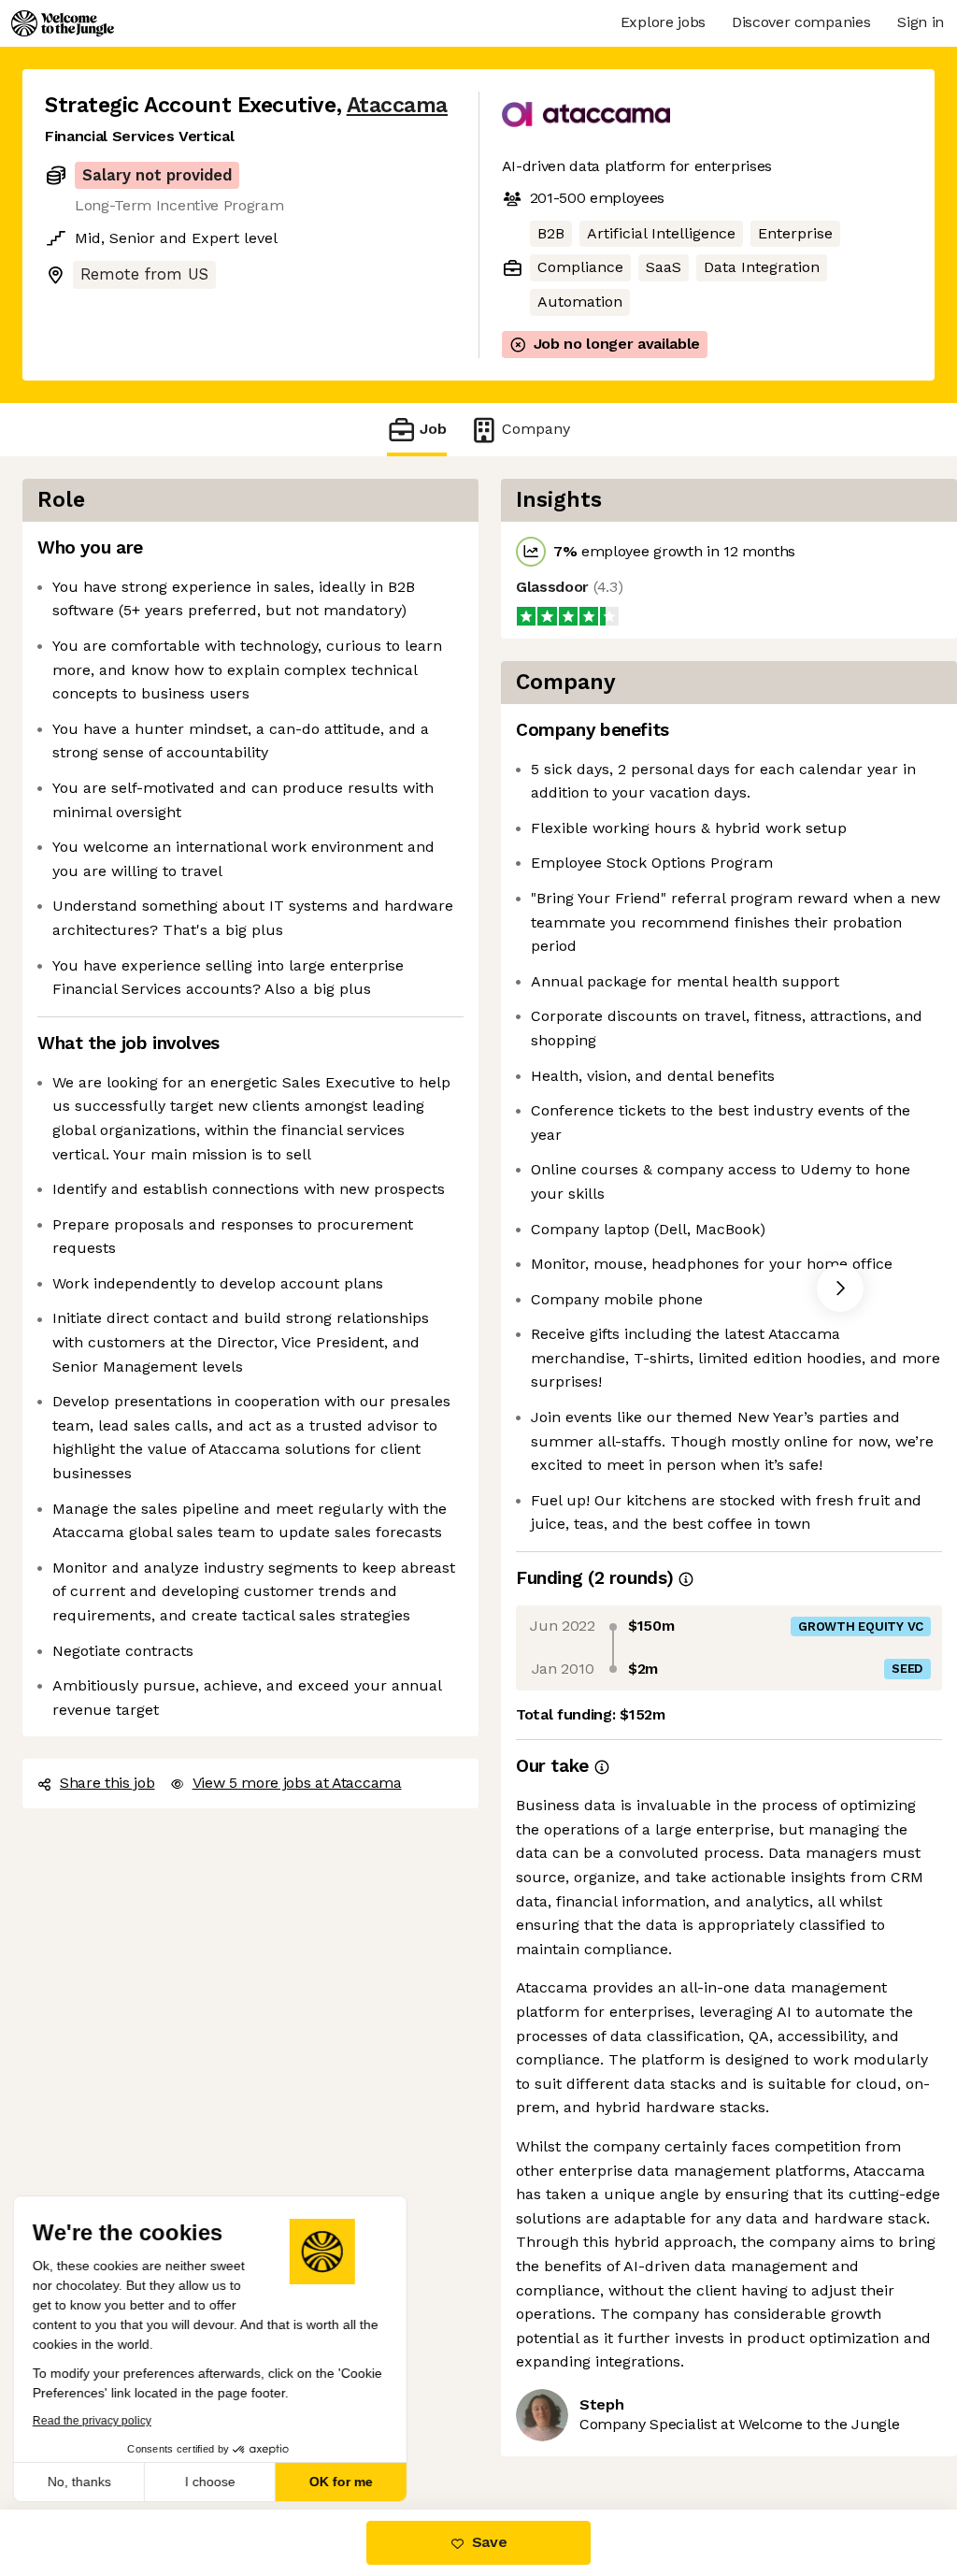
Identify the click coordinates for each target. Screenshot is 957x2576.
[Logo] (63, 23)
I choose (215, 2482)
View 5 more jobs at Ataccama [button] (297, 1783)
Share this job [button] (107, 1783)
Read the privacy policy (97, 2421)
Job (433, 429)
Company (536, 429)
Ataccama (397, 105)
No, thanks (84, 2482)
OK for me (346, 2482)
